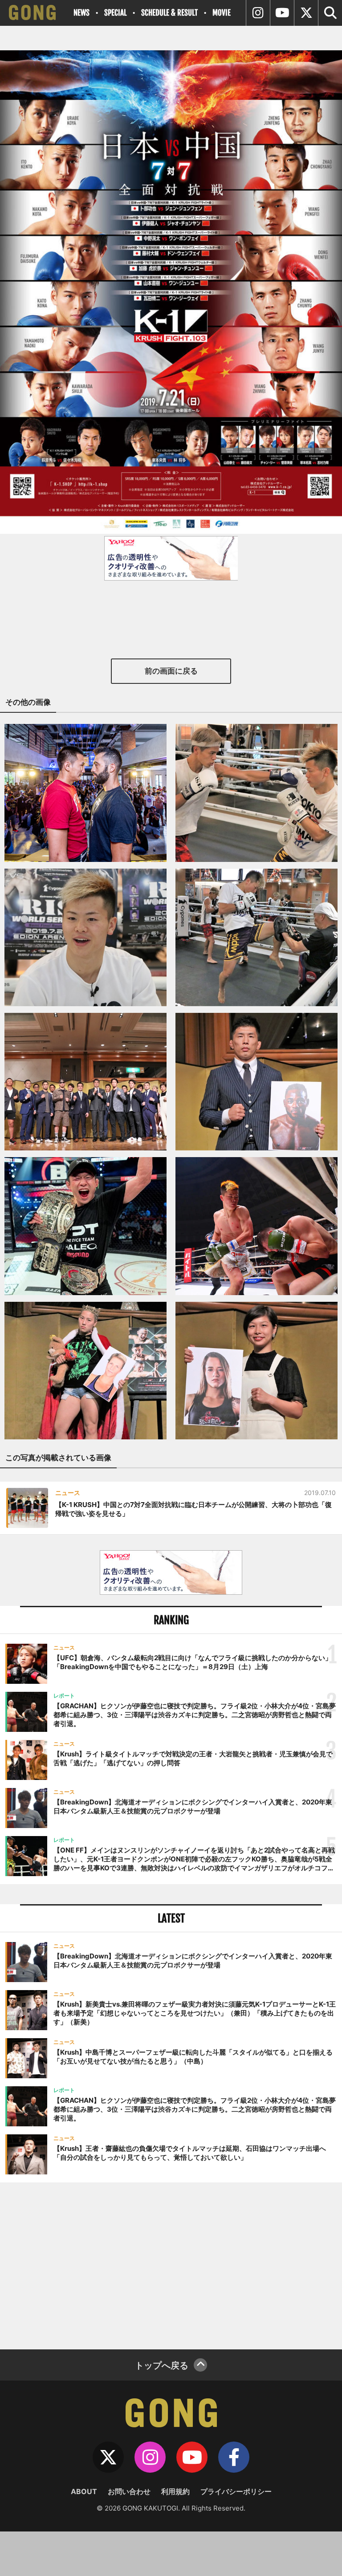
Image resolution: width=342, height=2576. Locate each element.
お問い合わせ (129, 2491)
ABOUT (84, 2491)
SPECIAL (115, 13)
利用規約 (175, 2491)
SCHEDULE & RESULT (169, 13)
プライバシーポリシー (236, 2491)
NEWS (81, 13)
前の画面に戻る (171, 671)
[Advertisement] (171, 2265)
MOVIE (222, 13)
